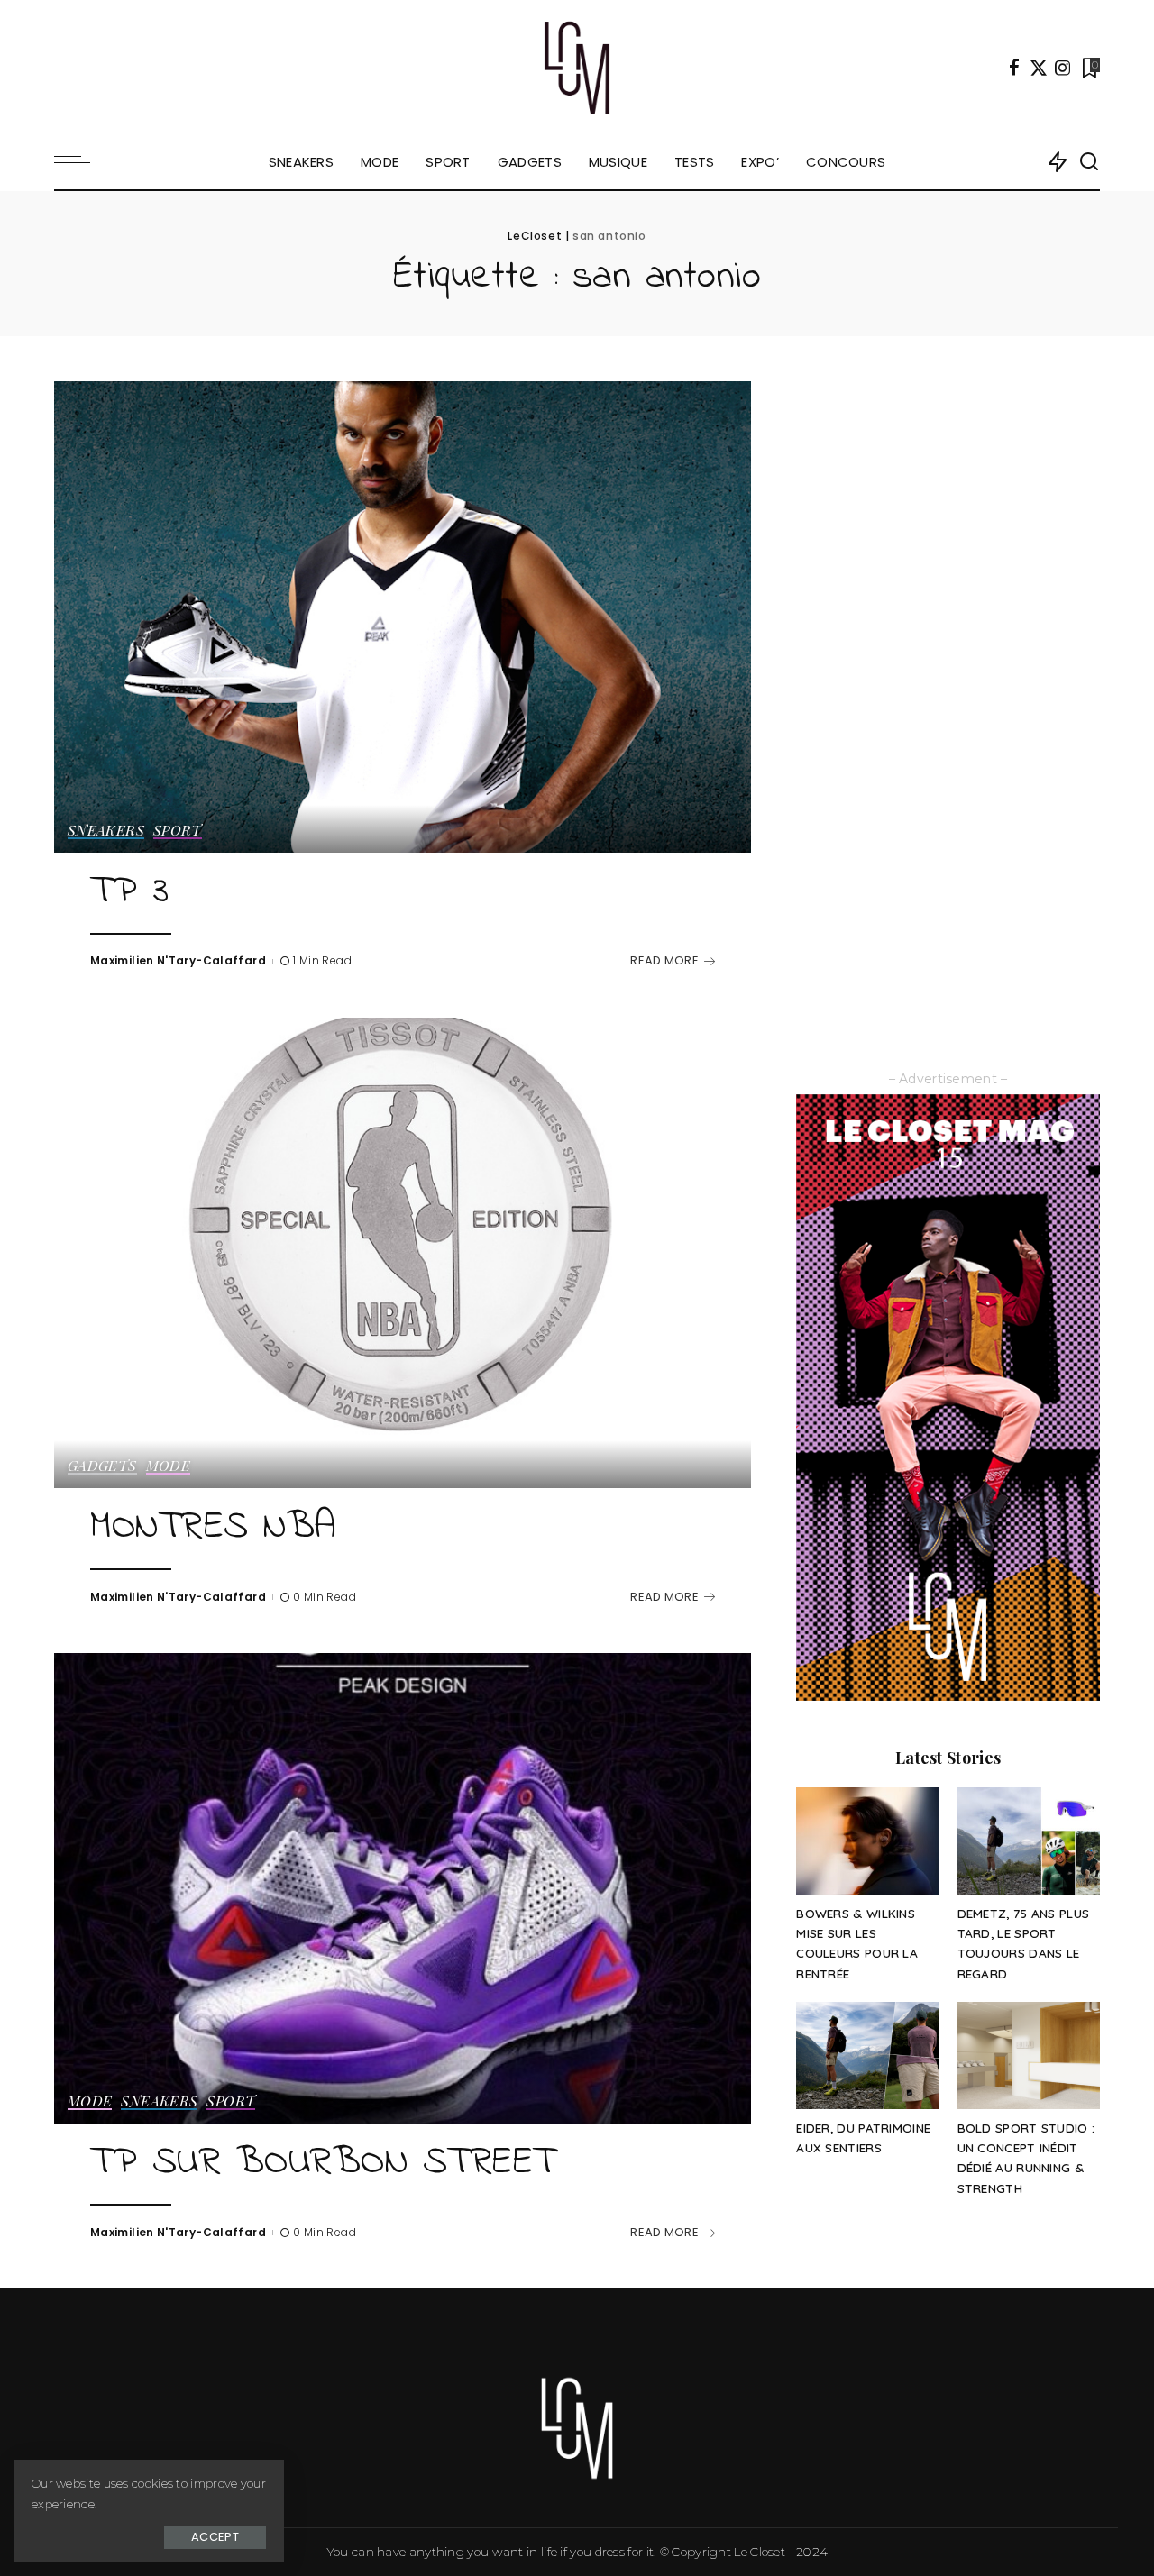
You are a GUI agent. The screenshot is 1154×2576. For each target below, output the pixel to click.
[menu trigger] (81, 162)
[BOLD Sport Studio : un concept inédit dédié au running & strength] (1029, 2055)
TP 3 (129, 892)
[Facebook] (1014, 68)
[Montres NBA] (403, 1253)
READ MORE (664, 960)
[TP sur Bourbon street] (403, 1888)
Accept (215, 2537)
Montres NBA (213, 1528)
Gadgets (102, 1466)
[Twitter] (1039, 68)
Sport (178, 831)
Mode (168, 1466)
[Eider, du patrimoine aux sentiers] (867, 2055)
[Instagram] (1063, 68)
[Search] (1089, 162)
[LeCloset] (577, 68)
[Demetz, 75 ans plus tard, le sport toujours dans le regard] (1029, 1841)
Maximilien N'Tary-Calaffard (178, 960)
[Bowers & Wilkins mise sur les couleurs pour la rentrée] (867, 1841)
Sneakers (106, 831)
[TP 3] (403, 617)
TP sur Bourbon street (323, 2163)
